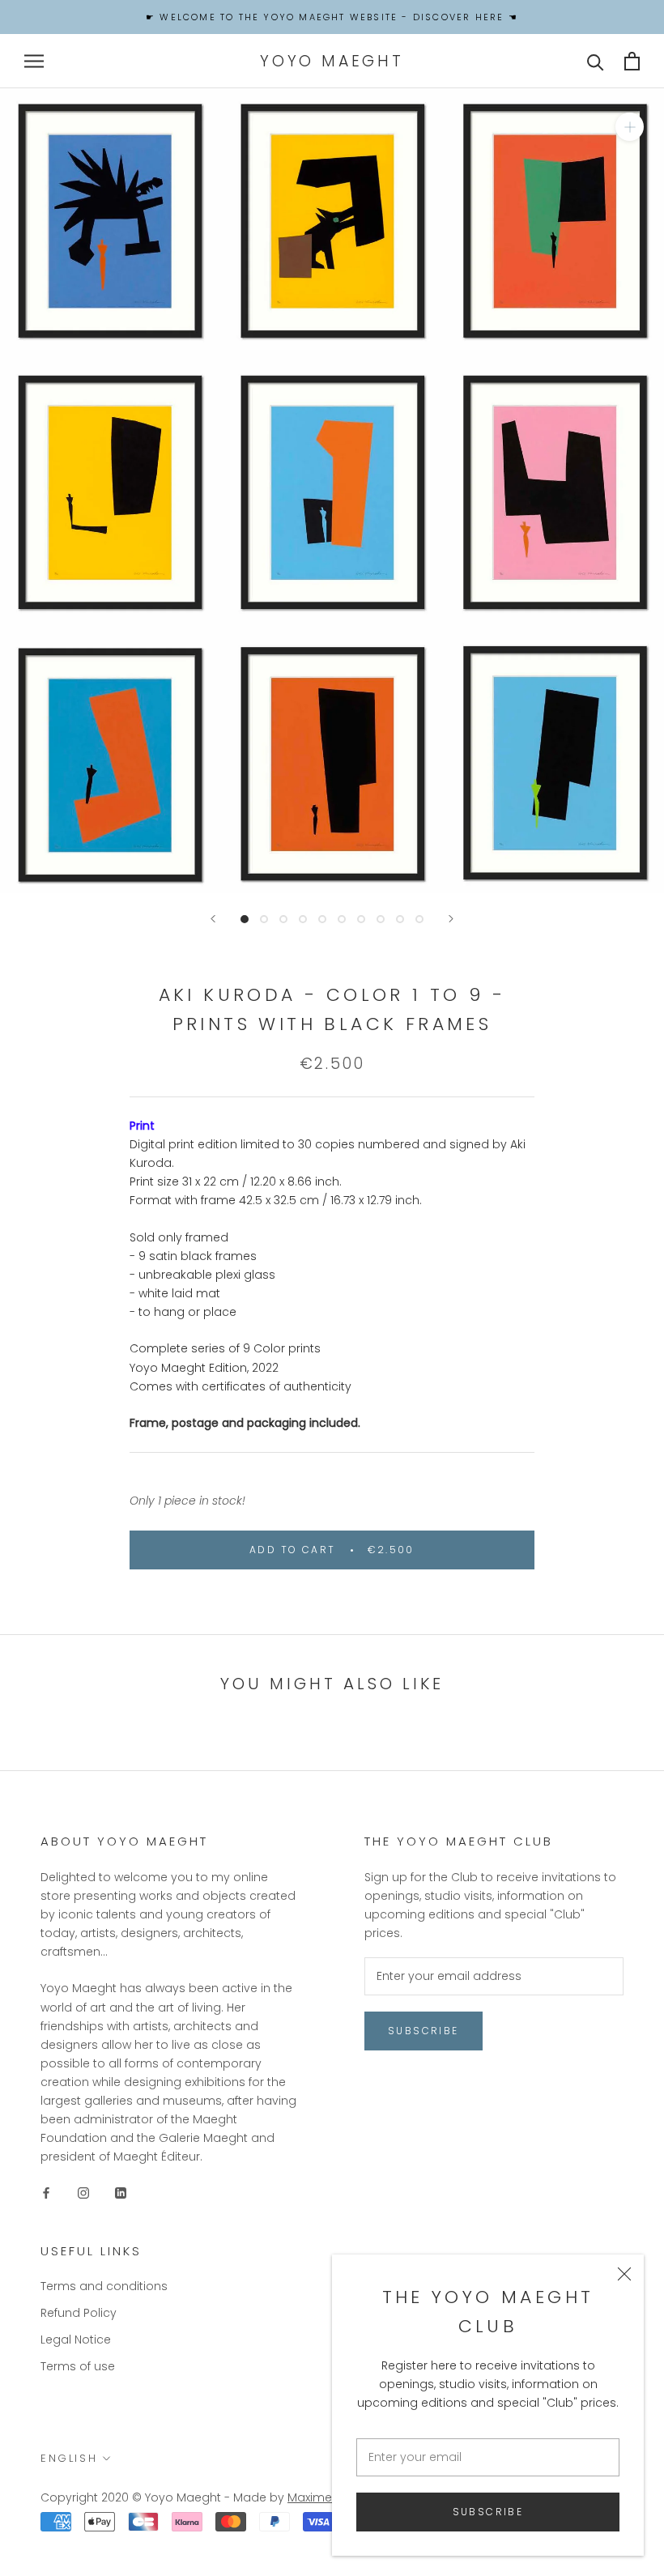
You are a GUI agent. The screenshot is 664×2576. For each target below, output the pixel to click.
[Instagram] (83, 2192)
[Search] (596, 61)
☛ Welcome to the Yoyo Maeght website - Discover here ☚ (332, 17)
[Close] (624, 2274)
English (69, 2458)
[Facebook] (46, 2192)
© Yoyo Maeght (177, 2497)
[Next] (451, 919)
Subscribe (488, 2512)
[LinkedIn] (121, 2192)
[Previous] (213, 919)
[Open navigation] (34, 61)
